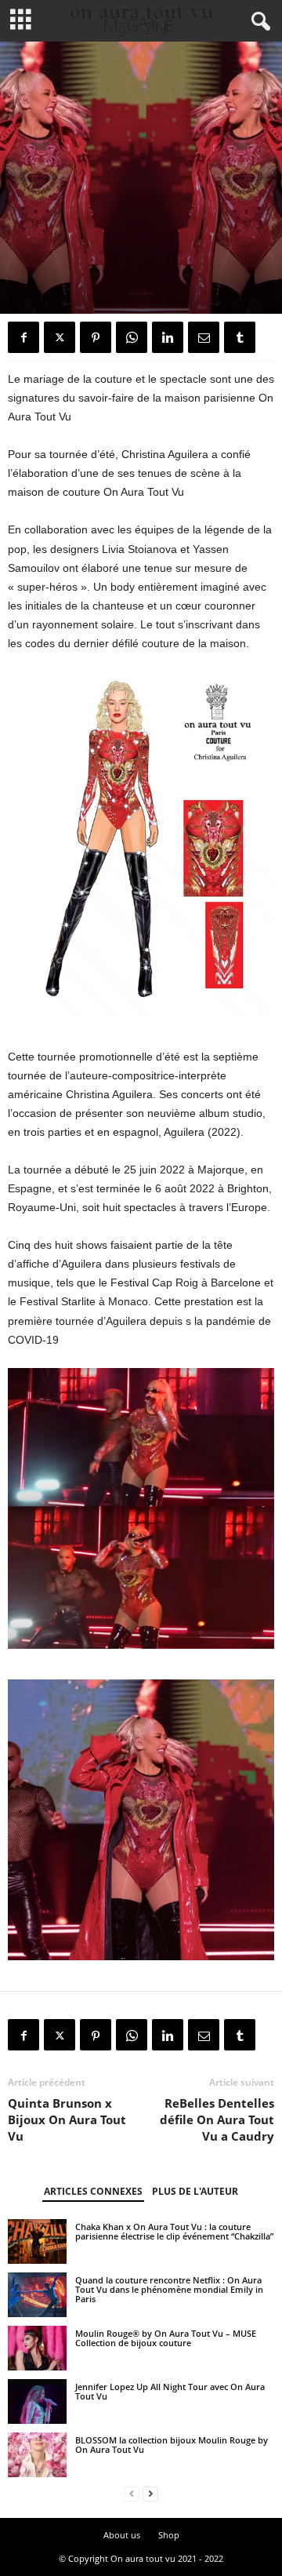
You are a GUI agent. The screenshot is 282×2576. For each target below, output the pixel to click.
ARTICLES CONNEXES (93, 2191)
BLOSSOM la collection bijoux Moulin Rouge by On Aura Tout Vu (172, 2445)
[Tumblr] (240, 337)
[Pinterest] (96, 337)
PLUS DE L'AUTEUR (195, 2191)
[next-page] (150, 2494)
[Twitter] (60, 337)
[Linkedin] (168, 337)
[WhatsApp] (132, 337)
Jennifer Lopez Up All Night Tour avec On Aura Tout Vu (170, 2391)
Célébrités (33, 284)
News (78, 284)
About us (122, 2535)
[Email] (204, 337)
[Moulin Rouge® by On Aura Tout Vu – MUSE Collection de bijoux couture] (37, 2348)
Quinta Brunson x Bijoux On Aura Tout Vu (67, 2119)
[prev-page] (132, 2494)
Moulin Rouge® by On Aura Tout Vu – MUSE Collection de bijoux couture (166, 2338)
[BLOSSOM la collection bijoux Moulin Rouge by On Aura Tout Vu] (37, 2454)
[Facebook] (23, 337)
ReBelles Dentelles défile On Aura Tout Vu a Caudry (217, 2119)
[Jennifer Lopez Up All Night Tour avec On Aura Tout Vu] (37, 2401)
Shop (169, 2535)
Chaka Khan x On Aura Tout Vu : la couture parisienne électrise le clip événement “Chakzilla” (174, 2231)
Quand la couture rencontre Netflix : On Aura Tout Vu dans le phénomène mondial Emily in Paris (169, 2289)
